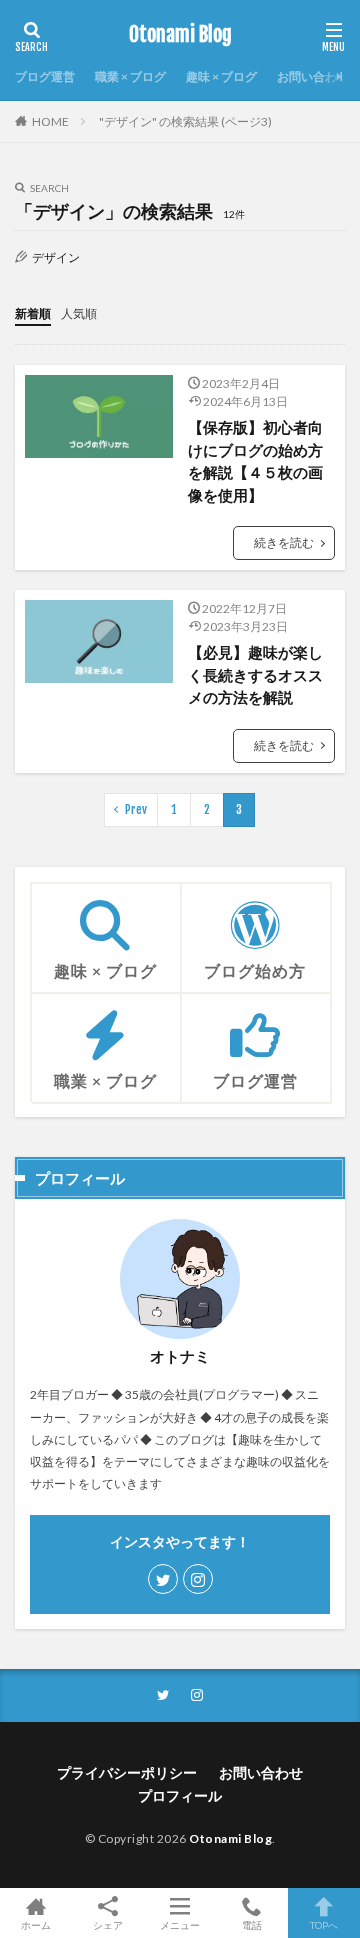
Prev (136, 809)
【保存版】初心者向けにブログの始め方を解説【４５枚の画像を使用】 (255, 461)
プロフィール (180, 1795)
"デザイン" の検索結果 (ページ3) (185, 121)
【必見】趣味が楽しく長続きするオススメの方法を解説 (255, 674)
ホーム (36, 1924)
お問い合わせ (313, 76)
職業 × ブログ (130, 76)
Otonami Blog (180, 35)
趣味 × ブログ (221, 76)
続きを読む (284, 542)
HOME (50, 121)
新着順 (33, 313)
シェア (108, 1925)
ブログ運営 (45, 76)
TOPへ (324, 1924)
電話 (252, 1924)
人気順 (79, 313)
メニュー (180, 1924)
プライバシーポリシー (127, 1772)
